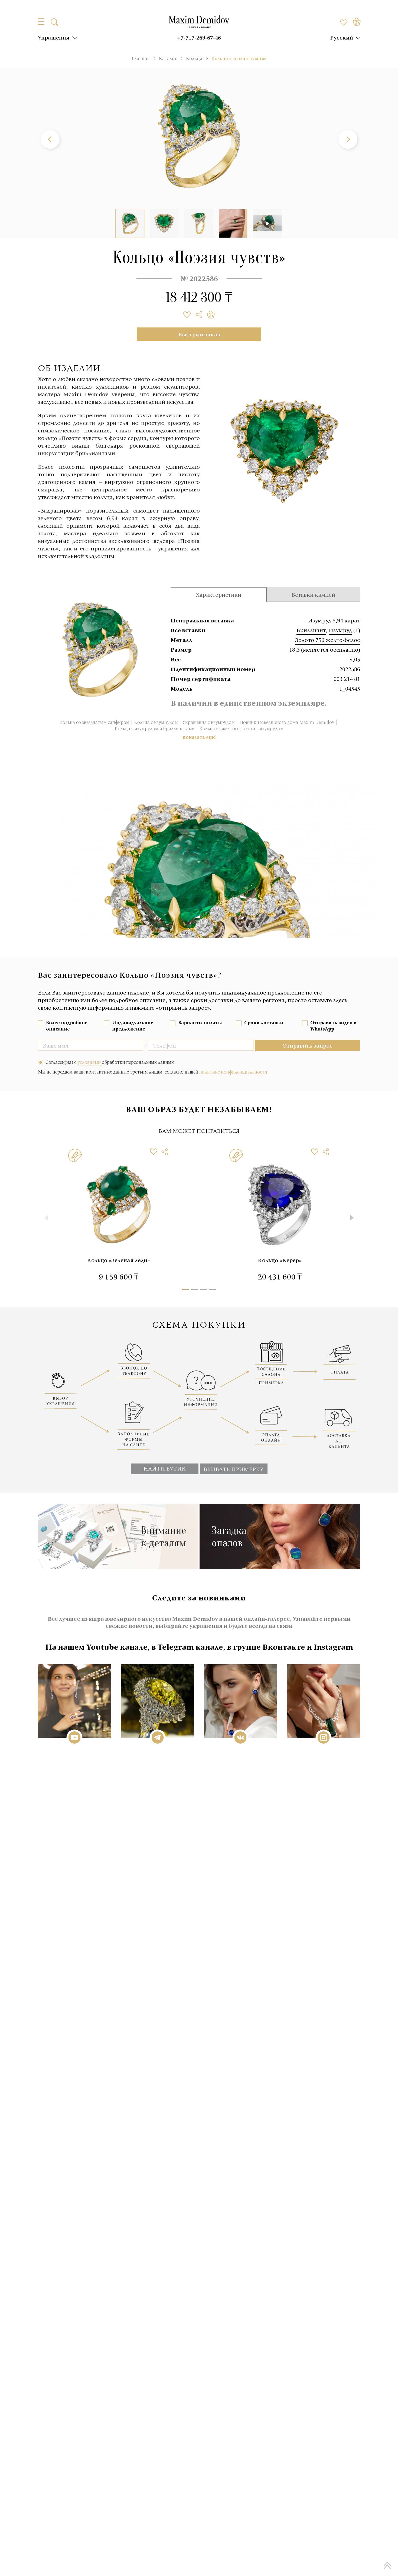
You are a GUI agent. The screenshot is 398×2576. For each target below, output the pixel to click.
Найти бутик (165, 1468)
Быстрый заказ (199, 334)
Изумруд (340, 630)
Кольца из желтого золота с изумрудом (241, 729)
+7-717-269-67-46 (199, 37)
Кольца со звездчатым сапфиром (94, 722)
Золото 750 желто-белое (328, 640)
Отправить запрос (307, 1045)
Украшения (54, 37)
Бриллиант (311, 630)
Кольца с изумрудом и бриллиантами (155, 729)
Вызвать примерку (234, 1469)
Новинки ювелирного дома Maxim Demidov (287, 722)
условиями (89, 1062)
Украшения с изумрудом (209, 722)
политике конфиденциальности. (234, 1072)
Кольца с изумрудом (156, 722)
